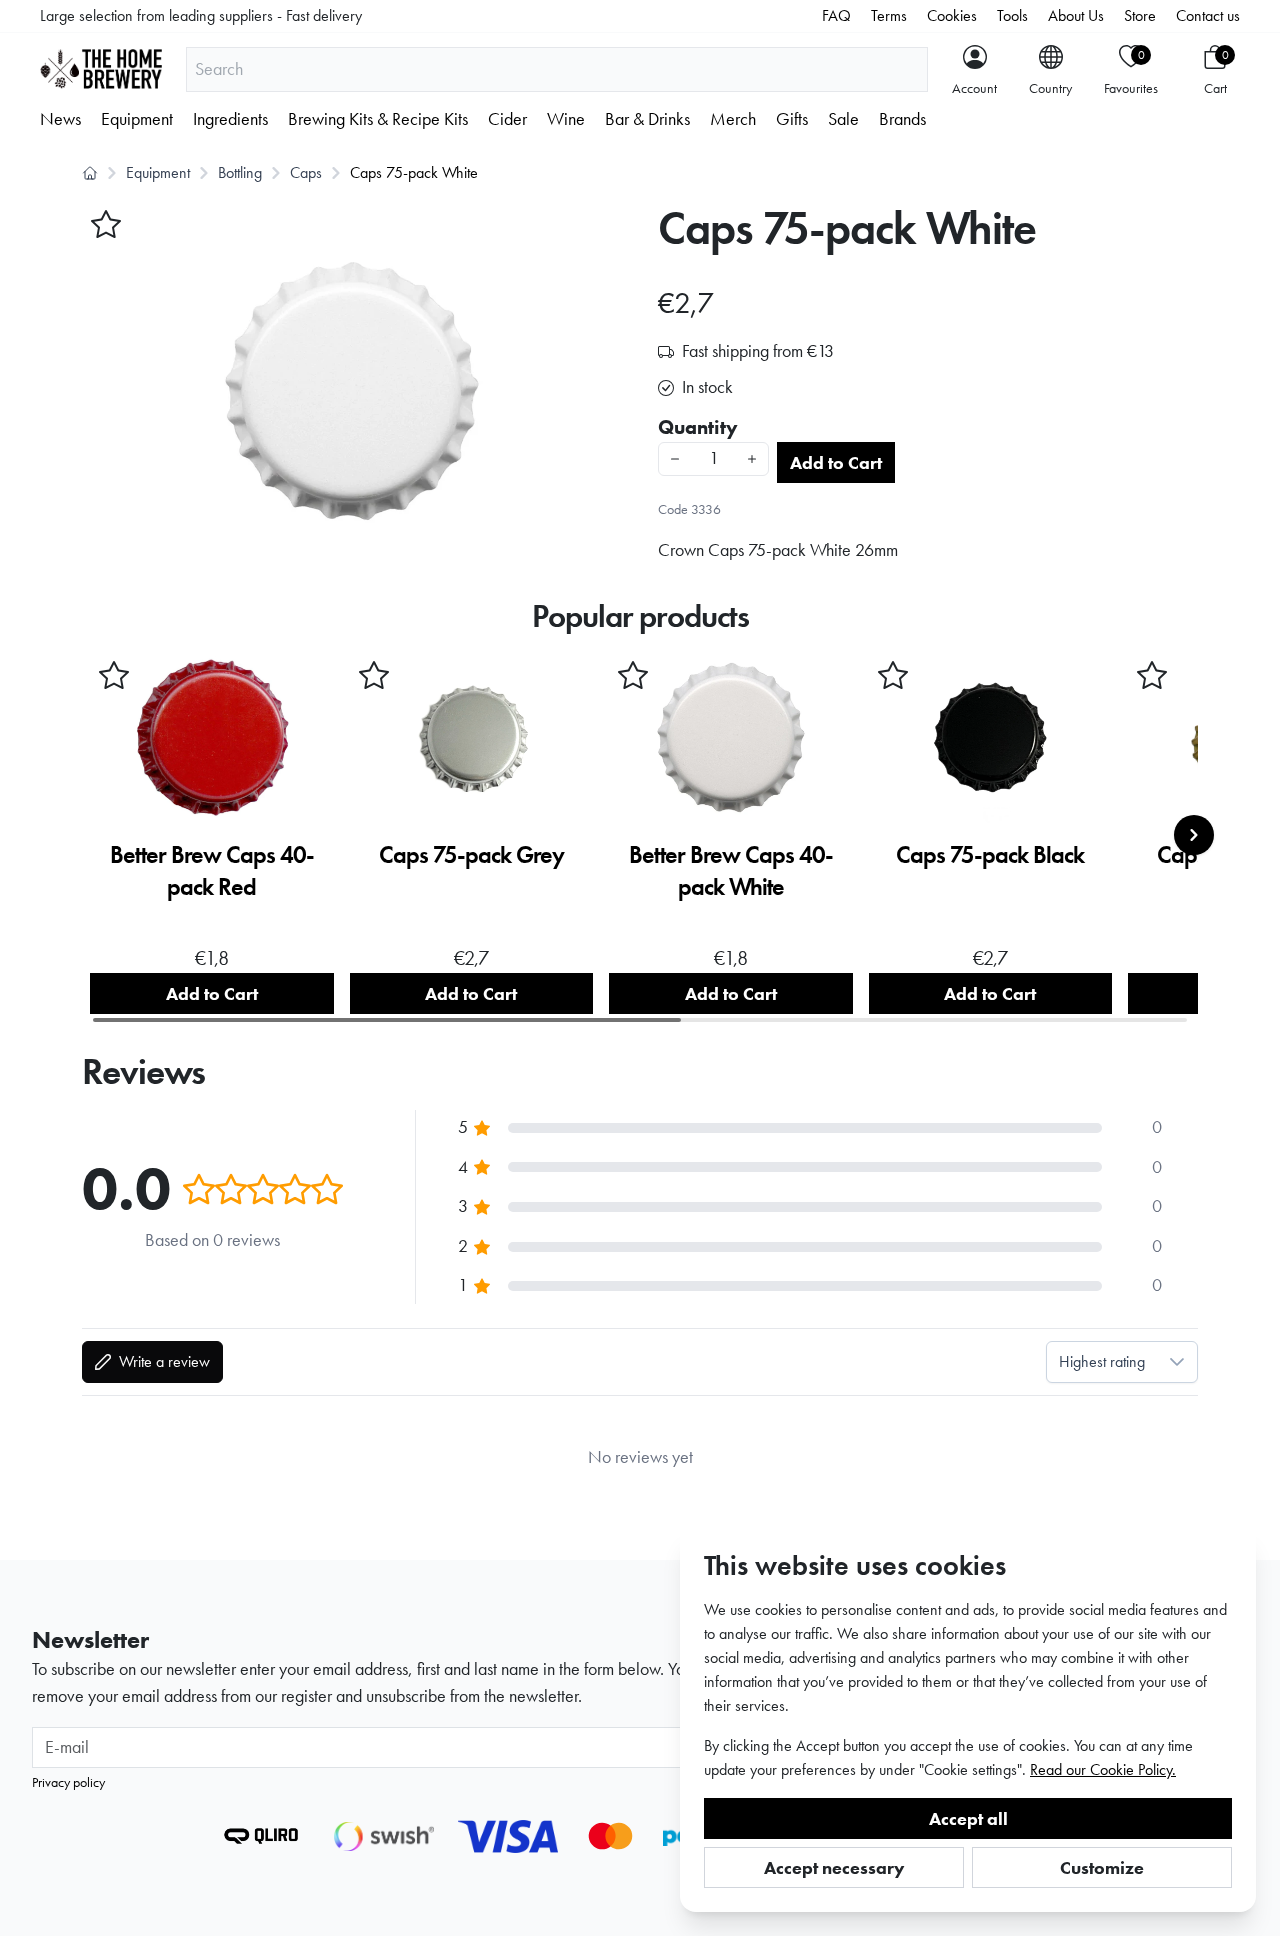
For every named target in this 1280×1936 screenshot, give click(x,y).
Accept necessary (834, 1867)
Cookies (952, 15)
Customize (1102, 1867)
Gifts (792, 119)
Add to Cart (836, 462)
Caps (306, 172)
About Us (1076, 15)
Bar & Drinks (647, 119)
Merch (733, 119)
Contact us (1208, 15)
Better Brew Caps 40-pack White (731, 870)
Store (1140, 15)
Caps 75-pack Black (990, 854)
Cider (507, 119)
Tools (1012, 15)
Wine (566, 119)
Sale (843, 119)
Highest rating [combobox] (1102, 1361)
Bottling (240, 172)
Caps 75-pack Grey (471, 854)
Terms (889, 15)
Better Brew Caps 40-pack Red (212, 870)
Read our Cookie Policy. (1103, 1769)
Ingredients (230, 119)
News (60, 119)
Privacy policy (68, 1782)
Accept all (968, 1818)
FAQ (836, 15)
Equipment (137, 119)
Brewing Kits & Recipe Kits (378, 119)
